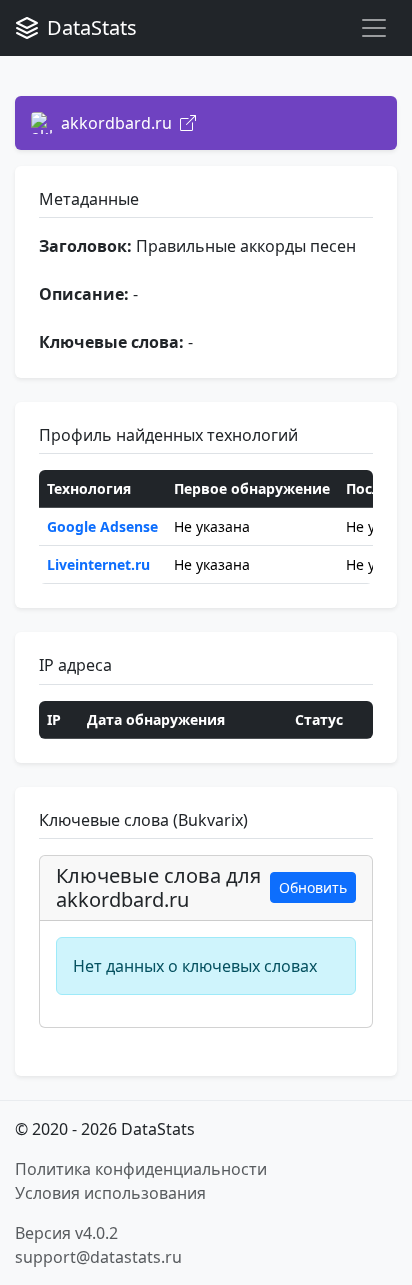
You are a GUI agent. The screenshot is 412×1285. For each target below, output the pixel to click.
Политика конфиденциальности (141, 1169)
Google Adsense (102, 526)
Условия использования (110, 1193)
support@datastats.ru (98, 1257)
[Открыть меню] (374, 28)
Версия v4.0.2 (66, 1233)
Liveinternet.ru (98, 564)
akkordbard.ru (116, 123)
